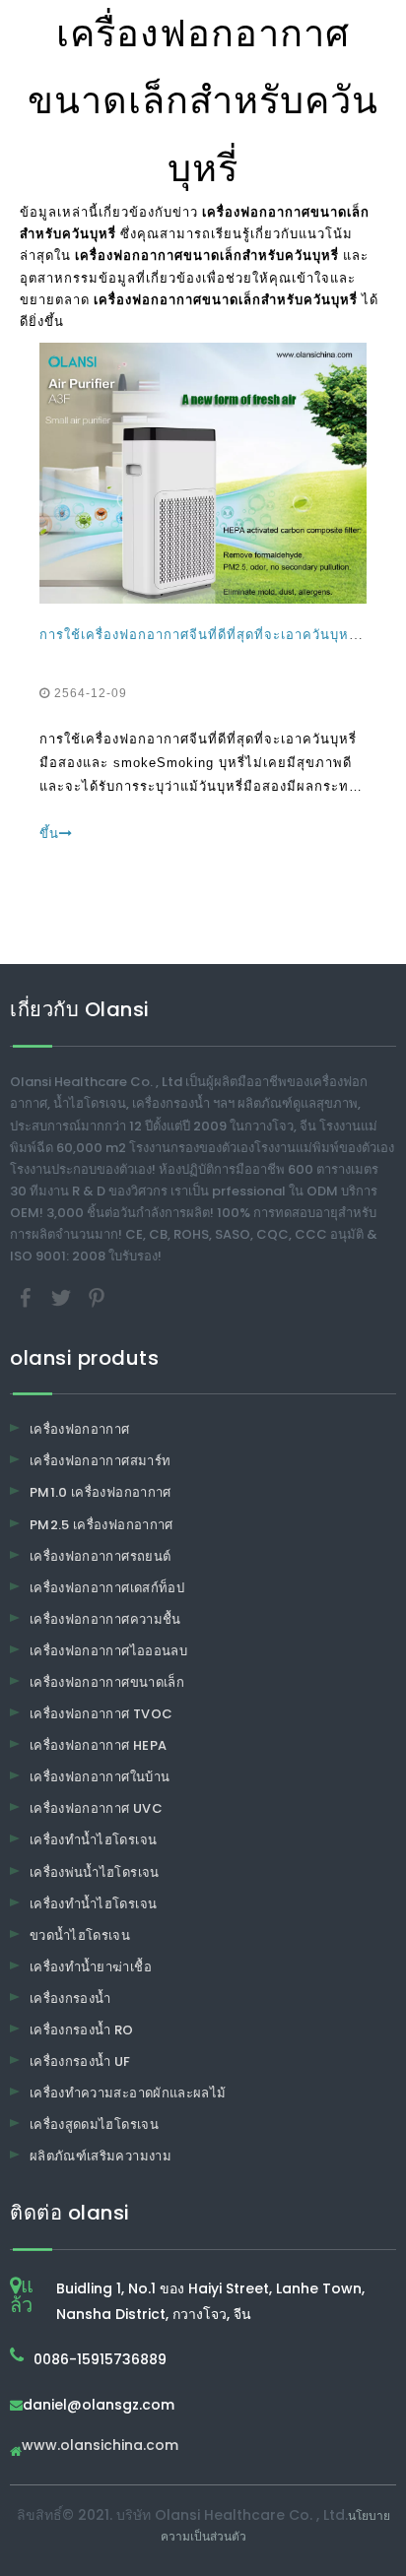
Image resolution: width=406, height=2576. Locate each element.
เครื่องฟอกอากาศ (80, 1429)
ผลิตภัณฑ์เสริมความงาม (101, 2156)
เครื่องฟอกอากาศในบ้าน (100, 1777)
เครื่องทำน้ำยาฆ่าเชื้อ (91, 1967)
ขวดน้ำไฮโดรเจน (80, 1935)
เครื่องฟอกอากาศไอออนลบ (108, 1651)
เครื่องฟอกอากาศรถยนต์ (100, 1556)
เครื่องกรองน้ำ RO (82, 2030)
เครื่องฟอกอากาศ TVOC (101, 1714)
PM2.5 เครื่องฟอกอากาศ (101, 1525)
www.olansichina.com (100, 2447)
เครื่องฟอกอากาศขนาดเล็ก (107, 1682)
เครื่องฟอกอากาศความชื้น (105, 1619)
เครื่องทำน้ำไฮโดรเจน (93, 1840)
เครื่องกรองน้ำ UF (80, 2061)
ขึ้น (49, 834)
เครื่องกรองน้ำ (70, 1998)
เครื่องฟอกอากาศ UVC (96, 1808)
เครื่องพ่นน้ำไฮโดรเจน (95, 1872)
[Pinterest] (97, 1297)
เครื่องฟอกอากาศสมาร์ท (100, 1461)
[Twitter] (63, 1297)
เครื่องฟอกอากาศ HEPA (98, 1745)
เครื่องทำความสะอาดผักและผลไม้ (128, 2093)
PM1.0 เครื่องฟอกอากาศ (101, 1492)
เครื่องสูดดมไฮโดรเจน (94, 2125)
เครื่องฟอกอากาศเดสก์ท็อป (107, 1588)
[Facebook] (28, 1297)
